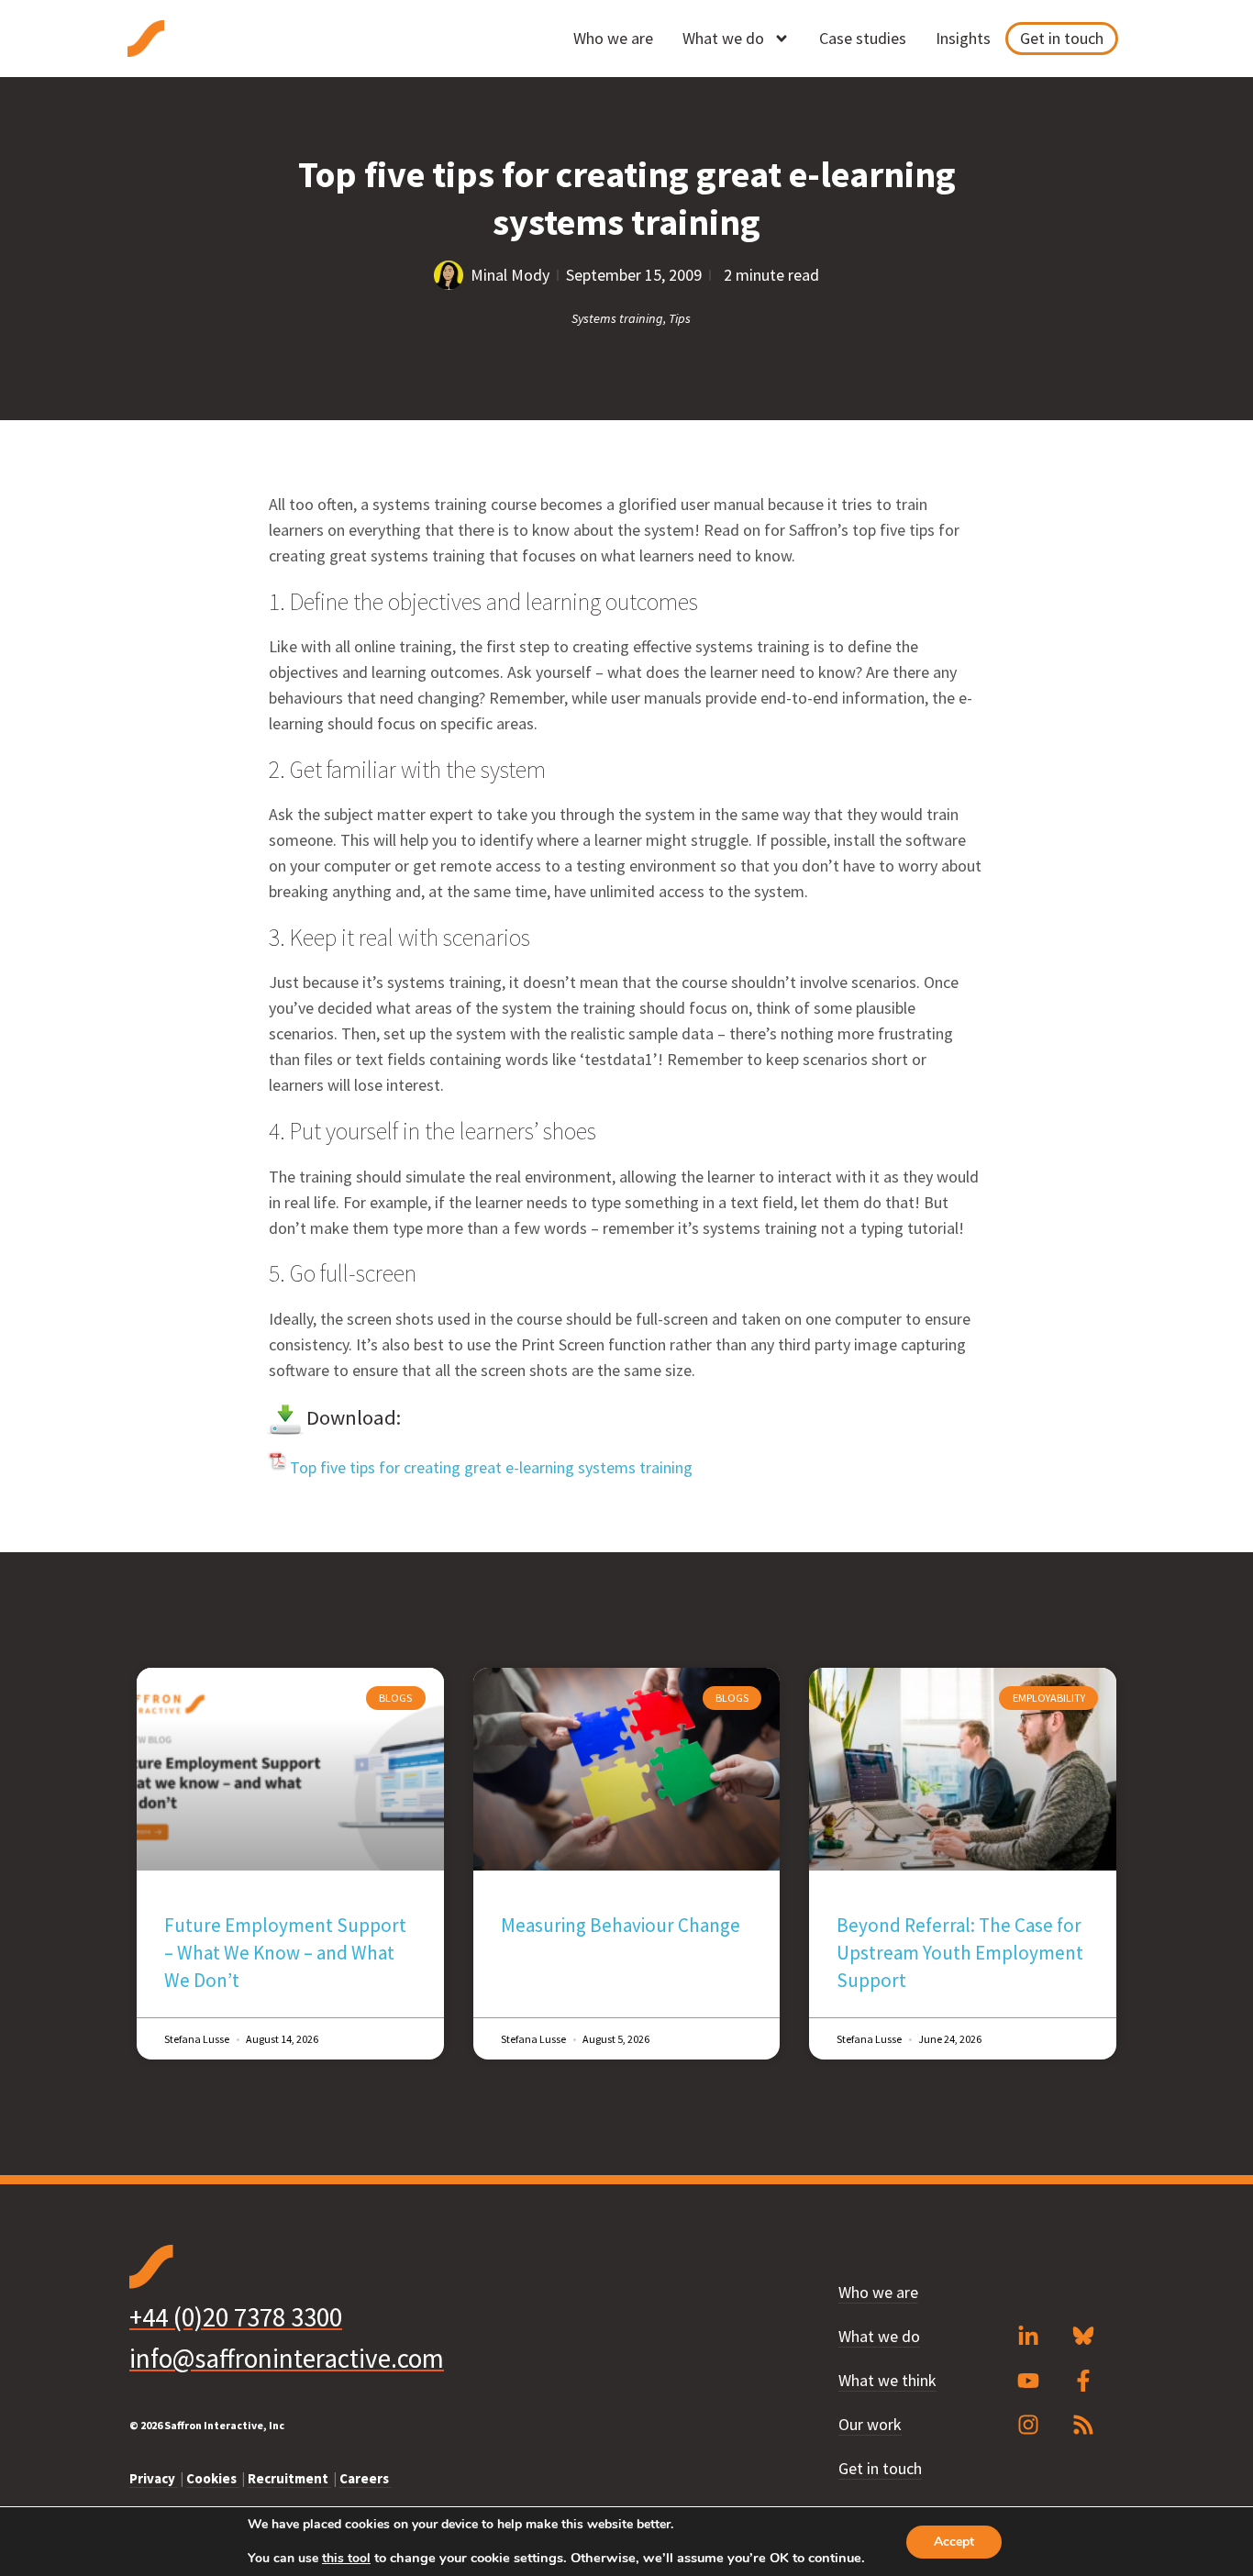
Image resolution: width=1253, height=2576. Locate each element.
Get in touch (1062, 38)
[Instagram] (1028, 2425)
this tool (346, 2559)
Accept (954, 2542)
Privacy (154, 2478)
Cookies (213, 2478)
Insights (963, 38)
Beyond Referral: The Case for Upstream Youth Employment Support (960, 1953)
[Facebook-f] (1083, 2381)
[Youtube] (1028, 2381)
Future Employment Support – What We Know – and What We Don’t (285, 1953)
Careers (366, 2478)
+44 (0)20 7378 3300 (236, 2317)
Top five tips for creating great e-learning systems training (491, 1467)
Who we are (613, 38)
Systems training (617, 318)
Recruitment (289, 2478)
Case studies (863, 38)
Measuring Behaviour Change (621, 1925)
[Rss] (1083, 2425)
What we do (723, 38)
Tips (680, 318)
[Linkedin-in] (1028, 2337)
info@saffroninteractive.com (287, 2358)
